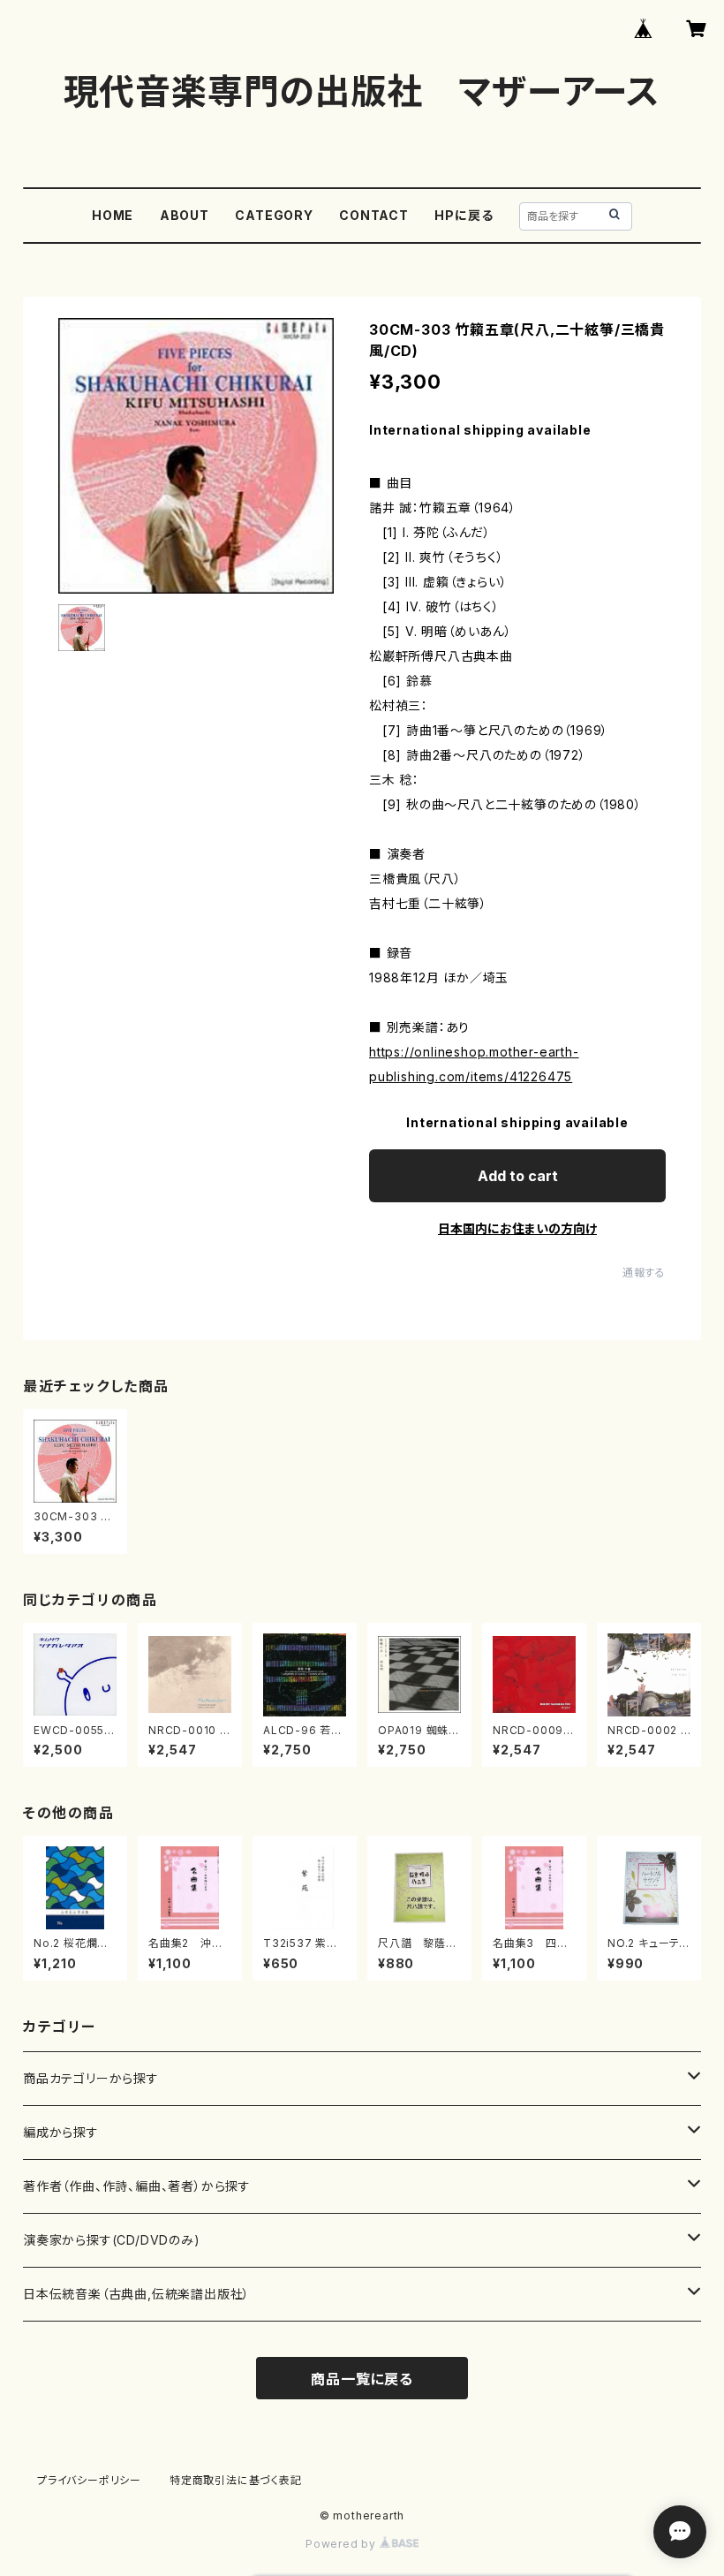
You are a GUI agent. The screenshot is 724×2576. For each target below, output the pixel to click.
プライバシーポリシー (89, 2480)
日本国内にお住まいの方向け (517, 1228)
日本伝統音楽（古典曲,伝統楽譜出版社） (136, 2294)
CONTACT (374, 215)
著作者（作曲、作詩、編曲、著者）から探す (137, 2186)
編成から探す (61, 2132)
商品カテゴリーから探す (91, 2078)
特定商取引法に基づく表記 (236, 2480)
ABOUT (185, 215)
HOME (113, 215)
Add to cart (518, 1176)
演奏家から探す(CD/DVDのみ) (112, 2240)
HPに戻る (464, 215)
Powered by (343, 2544)
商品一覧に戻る (362, 2379)
